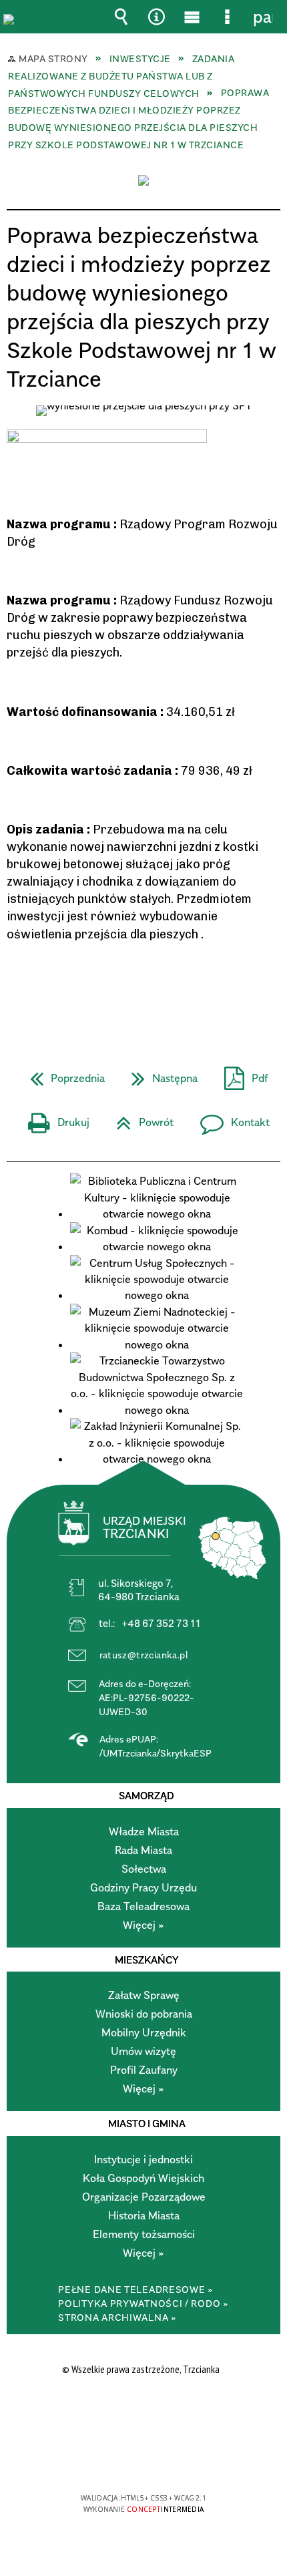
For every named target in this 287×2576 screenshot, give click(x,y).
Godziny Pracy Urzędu (143, 1887)
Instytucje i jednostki (143, 2159)
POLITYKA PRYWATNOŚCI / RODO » (143, 2303)
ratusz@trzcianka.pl (144, 1655)
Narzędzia (157, 17)
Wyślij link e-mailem (166, 992)
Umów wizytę (143, 2051)
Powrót (139, 1118)
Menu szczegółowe (228, 17)
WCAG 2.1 (184, 2459)
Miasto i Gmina (147, 2123)
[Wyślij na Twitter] (142, 992)
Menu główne (192, 17)
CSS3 (142, 2459)
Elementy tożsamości (144, 2234)
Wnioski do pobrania (144, 2014)
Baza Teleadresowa (143, 1906)
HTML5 (122, 2459)
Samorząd (147, 1795)
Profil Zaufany (144, 2070)
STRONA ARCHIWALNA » (117, 2317)
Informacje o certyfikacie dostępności (144, 2412)
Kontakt (230, 1118)
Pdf (241, 1074)
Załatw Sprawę (144, 1995)
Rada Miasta (143, 1850)
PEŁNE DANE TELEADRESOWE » (136, 2289)
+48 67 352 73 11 (161, 1623)
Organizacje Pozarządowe (144, 2197)
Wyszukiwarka (121, 17)
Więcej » (143, 1925)
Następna (159, 1074)
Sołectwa (144, 1869)
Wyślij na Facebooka (118, 992)
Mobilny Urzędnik (144, 2032)
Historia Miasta (144, 2215)
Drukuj (53, 1118)
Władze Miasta (144, 1831)
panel (263, 17)
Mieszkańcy (147, 1960)
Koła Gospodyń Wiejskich (143, 2178)
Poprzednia (62, 1074)
